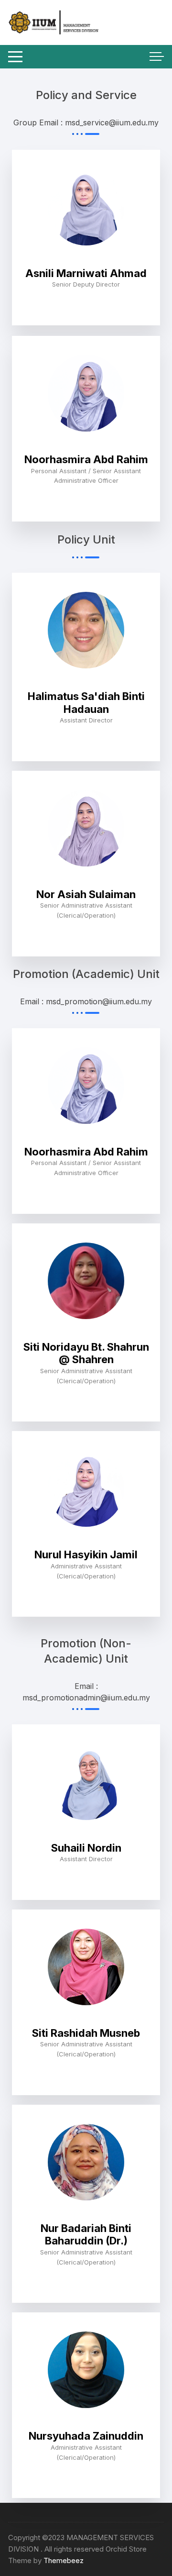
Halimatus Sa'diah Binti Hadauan (86, 702)
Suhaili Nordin (86, 1848)
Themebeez (64, 2560)
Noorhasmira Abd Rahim (86, 459)
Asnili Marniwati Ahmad (86, 273)
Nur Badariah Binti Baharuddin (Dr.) (86, 2234)
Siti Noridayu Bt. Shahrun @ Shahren (86, 1353)
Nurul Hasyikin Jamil (86, 1554)
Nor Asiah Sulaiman (86, 894)
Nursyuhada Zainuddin (86, 2436)
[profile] (86, 261)
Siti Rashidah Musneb (86, 2033)
